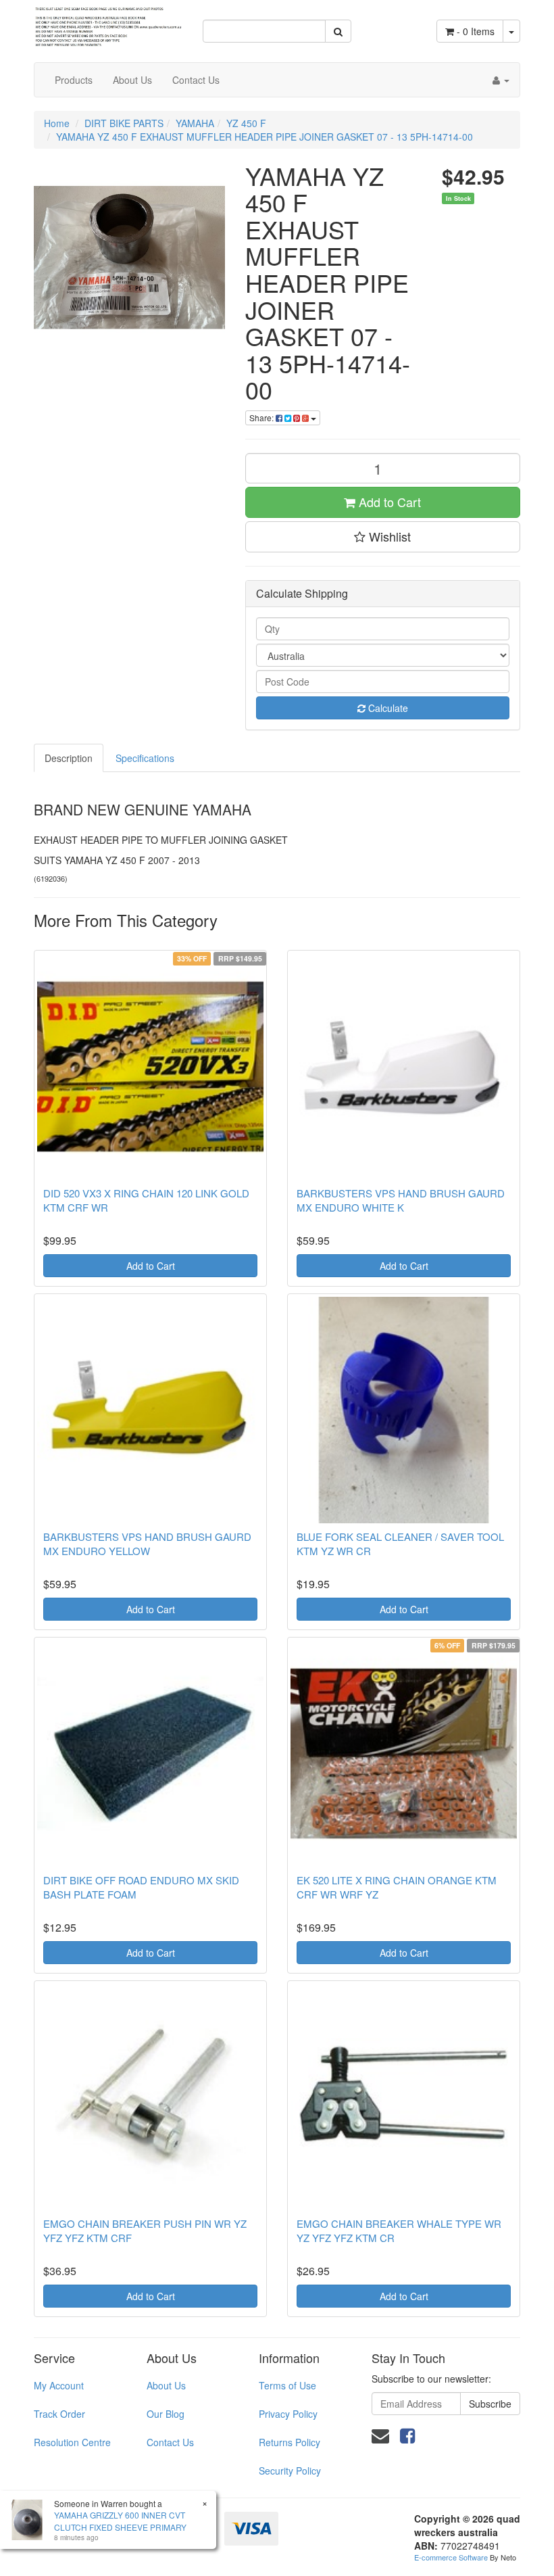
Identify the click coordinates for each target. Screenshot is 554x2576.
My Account (59, 2385)
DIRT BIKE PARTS (124, 123)
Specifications (145, 758)
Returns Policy (289, 2442)
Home (57, 123)
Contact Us (196, 80)
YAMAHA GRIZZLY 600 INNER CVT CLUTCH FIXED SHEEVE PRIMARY (120, 2521)
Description (69, 758)
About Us (132, 80)
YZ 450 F (246, 123)
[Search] (338, 31)
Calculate (387, 708)
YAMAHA (195, 123)
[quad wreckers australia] (108, 22)
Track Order (59, 2414)
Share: (262, 418)
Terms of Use (287, 2385)
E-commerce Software (451, 2557)
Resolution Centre (72, 2442)
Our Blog (166, 2414)
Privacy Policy (288, 2414)
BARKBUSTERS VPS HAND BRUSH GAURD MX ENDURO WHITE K (401, 1200)
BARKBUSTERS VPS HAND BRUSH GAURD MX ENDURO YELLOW (147, 1544)
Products (74, 80)
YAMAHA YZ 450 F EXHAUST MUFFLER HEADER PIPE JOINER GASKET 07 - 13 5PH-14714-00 (265, 137)
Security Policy (290, 2471)
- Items (476, 31)
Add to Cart (388, 502)
